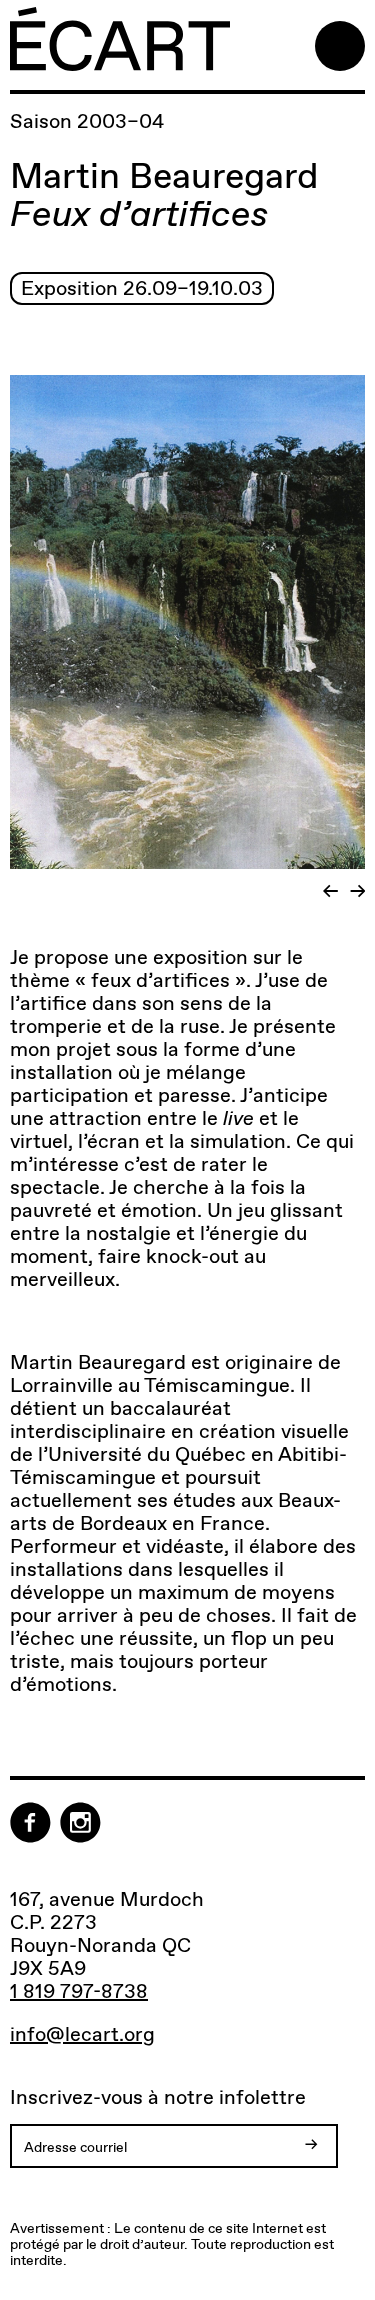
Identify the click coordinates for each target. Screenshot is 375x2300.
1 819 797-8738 (79, 1991)
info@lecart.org (82, 2034)
